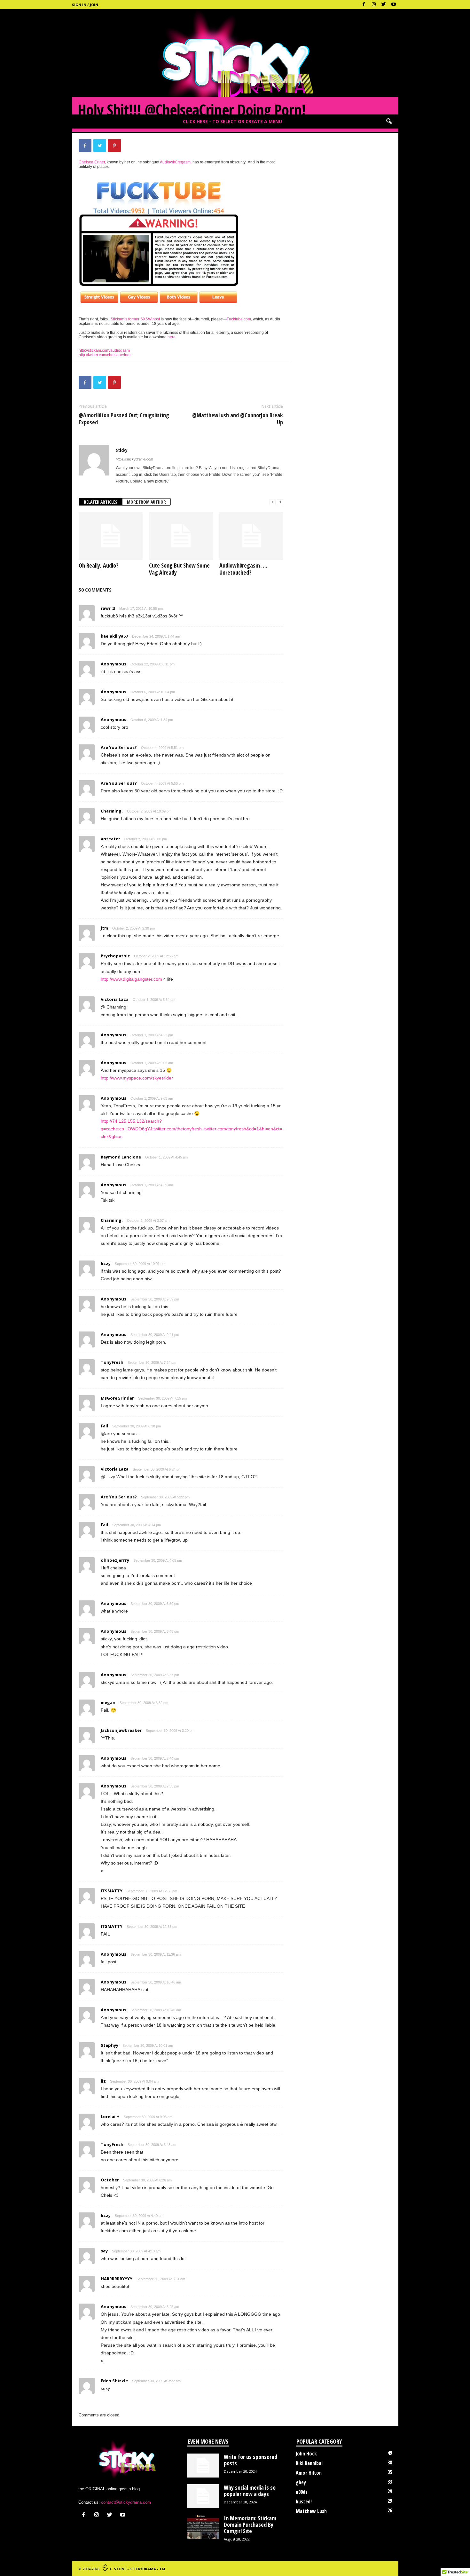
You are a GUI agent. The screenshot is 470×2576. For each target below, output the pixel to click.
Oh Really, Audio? (99, 565)
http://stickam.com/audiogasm (104, 350)
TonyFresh (112, 1362)
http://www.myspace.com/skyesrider (137, 1078)
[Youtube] (394, 5)
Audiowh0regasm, (176, 162)
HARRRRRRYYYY (117, 2279)
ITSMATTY (112, 1891)
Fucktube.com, (239, 319)
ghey (301, 2482)
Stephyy (110, 2045)
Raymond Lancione (121, 1157)
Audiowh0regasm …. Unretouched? (243, 569)
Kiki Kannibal (309, 2463)
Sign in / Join (85, 5)
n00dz (302, 2492)
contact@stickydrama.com (126, 2502)
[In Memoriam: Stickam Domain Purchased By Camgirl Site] (203, 2527)
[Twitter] (384, 5)
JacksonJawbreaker (121, 1730)
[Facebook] (364, 5)
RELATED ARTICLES (101, 502)
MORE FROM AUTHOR (146, 502)
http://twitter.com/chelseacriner (105, 355)
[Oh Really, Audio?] (111, 536)
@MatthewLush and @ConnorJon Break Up (238, 419)
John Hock (306, 2454)
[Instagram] (374, 5)
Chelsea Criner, (92, 162)
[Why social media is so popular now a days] (203, 2496)
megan (108, 1702)
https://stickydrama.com (134, 459)
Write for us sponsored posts (251, 2460)
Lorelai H (110, 2117)
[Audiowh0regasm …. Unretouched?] (251, 536)
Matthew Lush (311, 2511)
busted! (304, 2501)
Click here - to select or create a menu (232, 121)
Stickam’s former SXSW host (135, 319)
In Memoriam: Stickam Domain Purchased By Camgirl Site (250, 2525)
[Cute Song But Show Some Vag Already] (181, 536)
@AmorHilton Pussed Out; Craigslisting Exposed (124, 419)
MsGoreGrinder (117, 1398)
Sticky (122, 450)
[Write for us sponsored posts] (203, 2466)
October (110, 2180)
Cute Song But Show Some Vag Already (179, 569)
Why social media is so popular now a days (250, 2491)
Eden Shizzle (114, 2381)
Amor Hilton (309, 2473)
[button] (389, 122)
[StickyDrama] (235, 62)
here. (172, 337)
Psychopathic (115, 956)
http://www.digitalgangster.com (131, 979)
